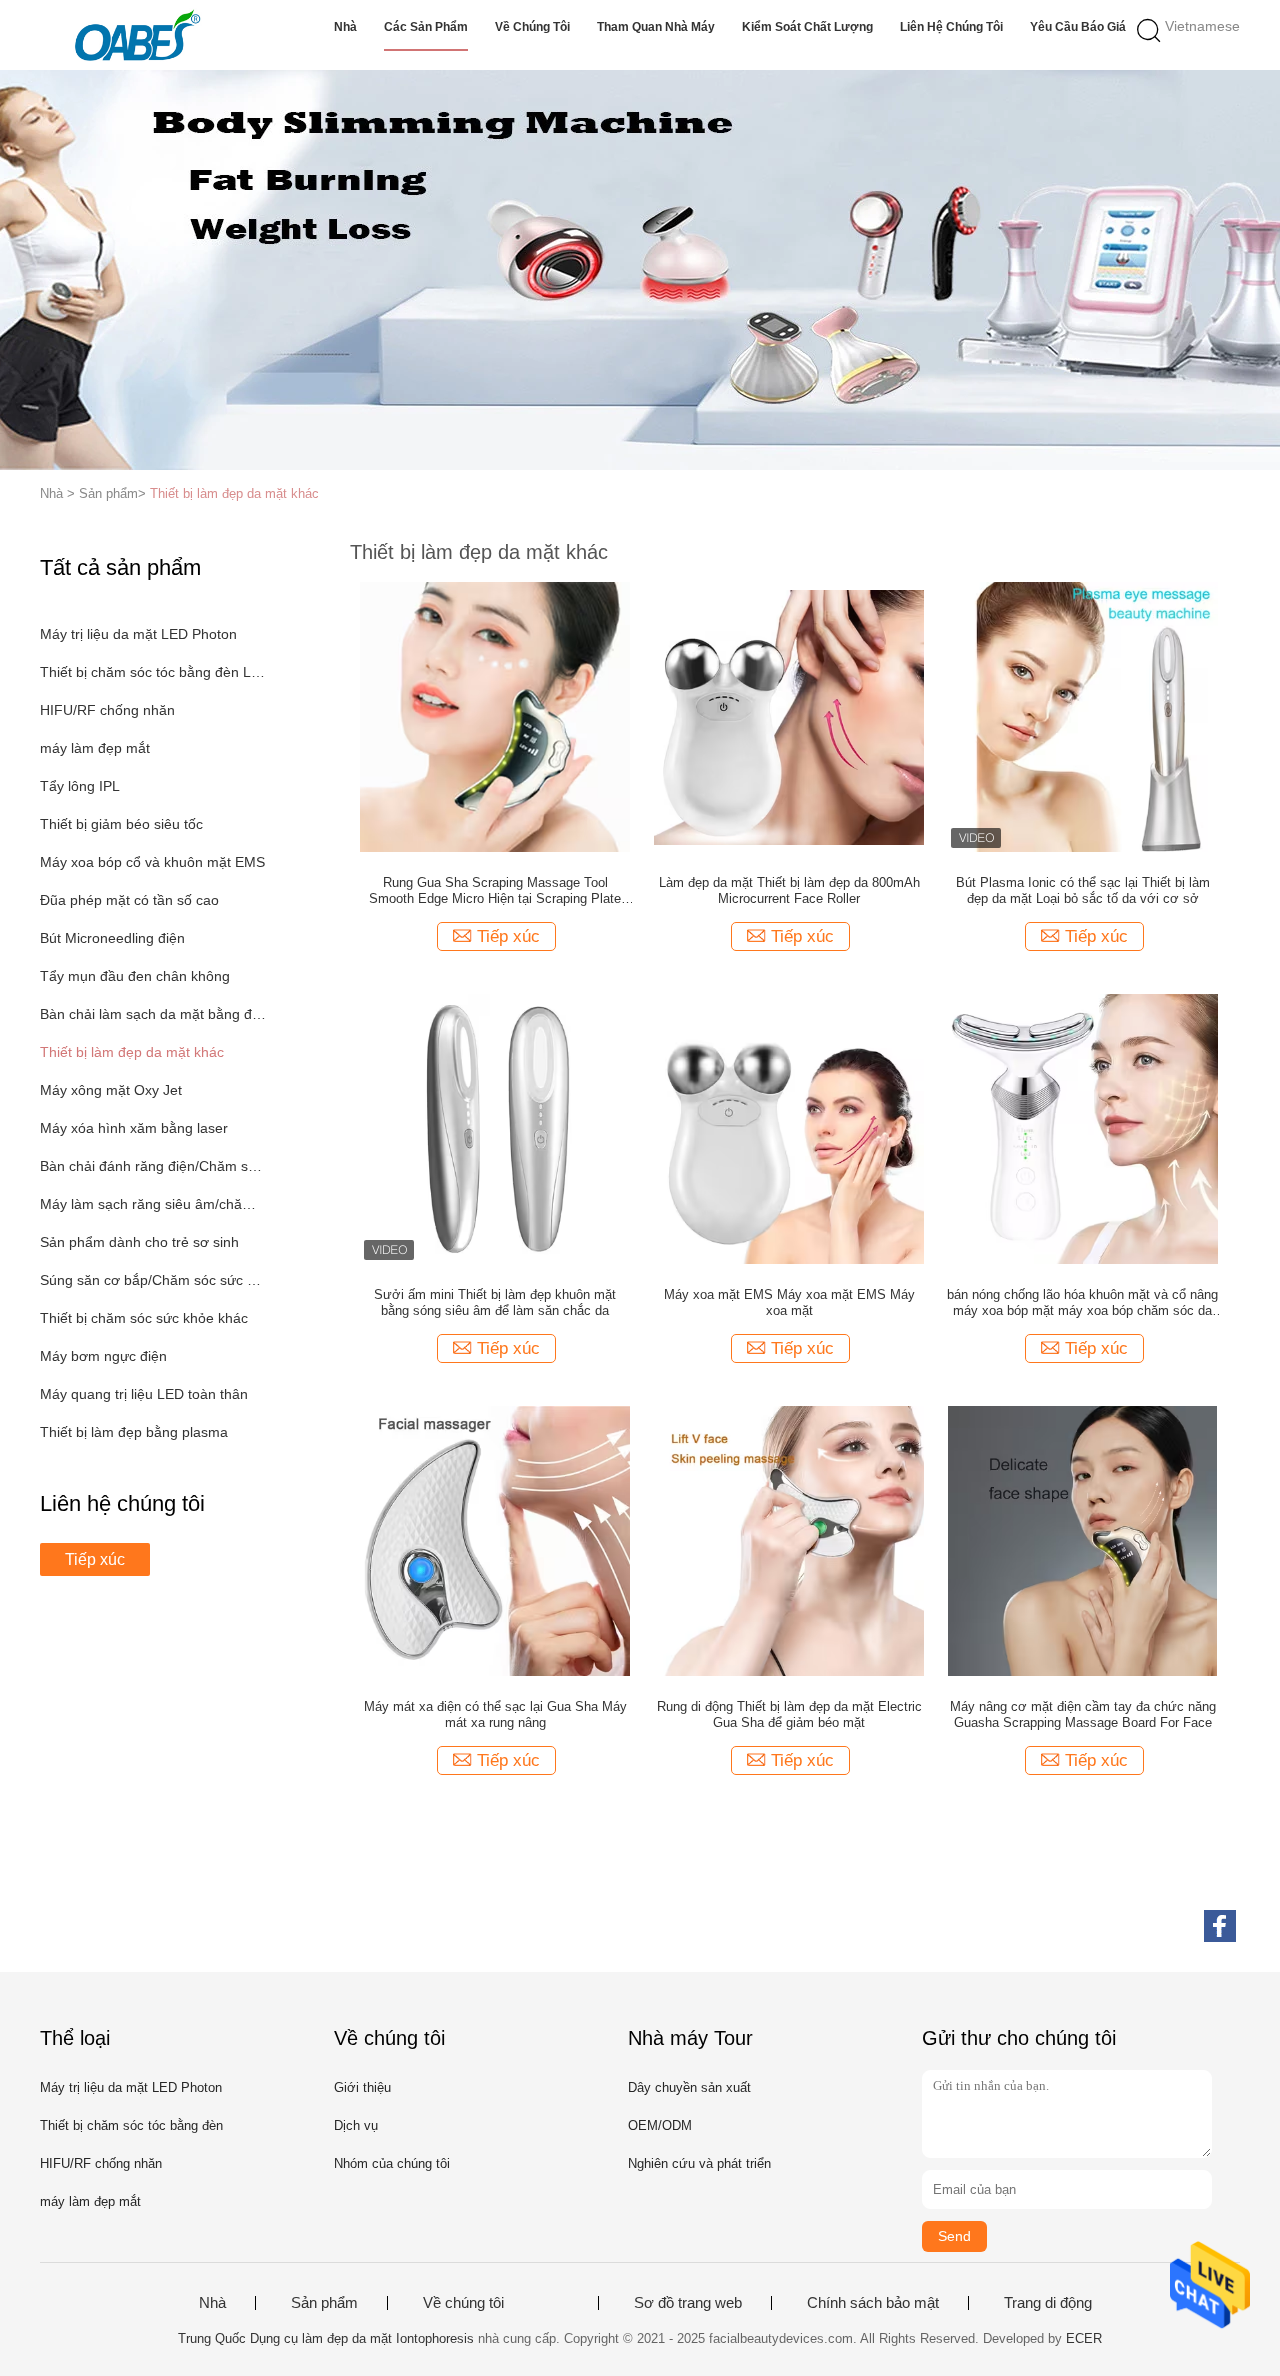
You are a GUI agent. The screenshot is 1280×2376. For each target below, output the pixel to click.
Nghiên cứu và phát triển (699, 2163)
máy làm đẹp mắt (95, 748)
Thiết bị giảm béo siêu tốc (121, 824)
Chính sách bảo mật (873, 2303)
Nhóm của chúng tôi (392, 2163)
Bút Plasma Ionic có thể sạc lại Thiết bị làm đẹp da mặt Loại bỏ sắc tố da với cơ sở (1083, 890)
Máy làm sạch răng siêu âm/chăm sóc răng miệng (153, 1204)
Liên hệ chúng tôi (951, 27)
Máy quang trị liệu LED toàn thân (144, 1394)
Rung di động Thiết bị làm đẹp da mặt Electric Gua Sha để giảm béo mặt (789, 1714)
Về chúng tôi (532, 27)
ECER (1084, 2338)
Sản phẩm (324, 2303)
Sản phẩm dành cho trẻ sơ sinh (139, 1242)
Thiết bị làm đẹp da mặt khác (234, 493)
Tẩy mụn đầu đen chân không (135, 976)
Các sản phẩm (426, 27)
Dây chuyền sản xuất (689, 2087)
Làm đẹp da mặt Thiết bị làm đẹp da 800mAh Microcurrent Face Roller (789, 890)
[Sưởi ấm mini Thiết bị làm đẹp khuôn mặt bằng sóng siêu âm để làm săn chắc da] (495, 1128)
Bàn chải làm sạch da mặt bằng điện (153, 1014)
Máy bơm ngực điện (103, 1356)
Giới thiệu (362, 2087)
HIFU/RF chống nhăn (107, 710)
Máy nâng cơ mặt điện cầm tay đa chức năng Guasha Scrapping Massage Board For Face (1083, 1714)
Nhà (345, 27)
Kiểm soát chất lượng (807, 27)
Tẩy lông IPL (80, 786)
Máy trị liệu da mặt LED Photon (138, 634)
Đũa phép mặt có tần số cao (129, 900)
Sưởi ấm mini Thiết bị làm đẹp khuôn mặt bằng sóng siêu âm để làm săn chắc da (495, 1302)
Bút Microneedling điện (112, 938)
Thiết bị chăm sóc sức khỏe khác (144, 1318)
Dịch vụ (356, 2125)
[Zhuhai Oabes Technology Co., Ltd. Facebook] (1220, 1926)
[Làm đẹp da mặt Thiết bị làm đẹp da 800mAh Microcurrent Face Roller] (789, 716)
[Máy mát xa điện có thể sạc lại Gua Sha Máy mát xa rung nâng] (495, 1540)
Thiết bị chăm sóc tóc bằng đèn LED (153, 672)
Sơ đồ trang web (688, 2303)
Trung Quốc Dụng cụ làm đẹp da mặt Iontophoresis (326, 2338)
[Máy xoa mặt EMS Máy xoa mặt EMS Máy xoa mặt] (789, 1128)
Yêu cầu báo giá (1078, 27)
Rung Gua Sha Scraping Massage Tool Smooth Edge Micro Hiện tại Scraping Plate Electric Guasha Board (495, 891)
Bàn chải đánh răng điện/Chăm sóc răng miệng (153, 1166)
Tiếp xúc (95, 1559)
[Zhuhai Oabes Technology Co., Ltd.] (137, 35)
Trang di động (1048, 2303)
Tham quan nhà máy (656, 27)
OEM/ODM (660, 2125)
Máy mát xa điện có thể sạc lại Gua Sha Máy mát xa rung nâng (495, 1714)
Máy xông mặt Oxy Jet (111, 1090)
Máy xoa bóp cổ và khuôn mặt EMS (152, 862)
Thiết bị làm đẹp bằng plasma (134, 1432)
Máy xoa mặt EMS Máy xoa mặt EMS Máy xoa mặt (789, 1302)
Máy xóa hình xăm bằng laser (134, 1128)
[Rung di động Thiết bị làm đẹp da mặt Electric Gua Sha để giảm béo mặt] (789, 1540)
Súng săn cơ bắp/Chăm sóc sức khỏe (153, 1280)
